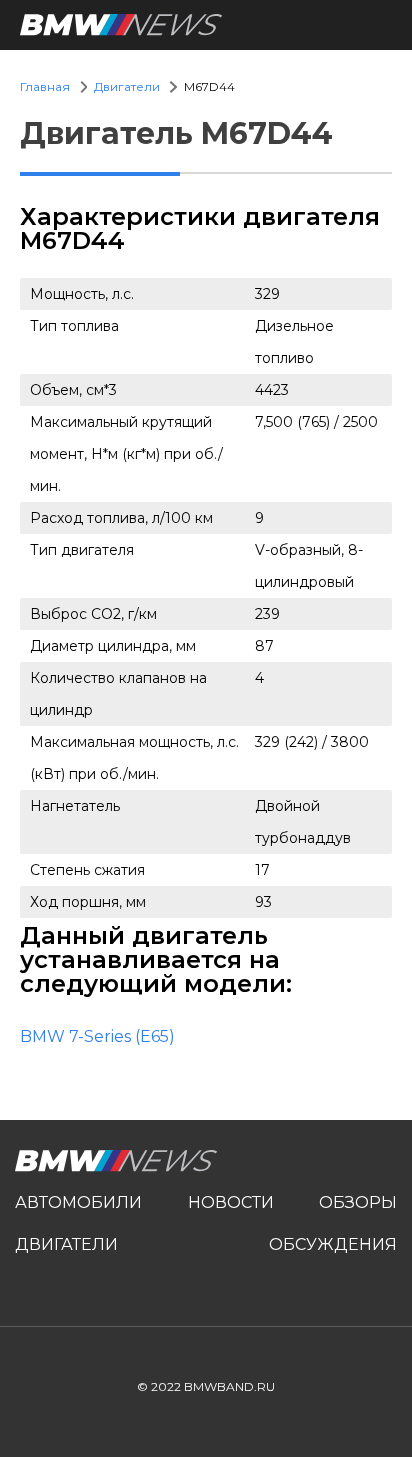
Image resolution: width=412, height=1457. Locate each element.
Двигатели (127, 86)
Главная (45, 86)
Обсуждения (333, 1244)
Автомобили (78, 1202)
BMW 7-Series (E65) (97, 1036)
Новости (231, 1202)
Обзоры (358, 1202)
